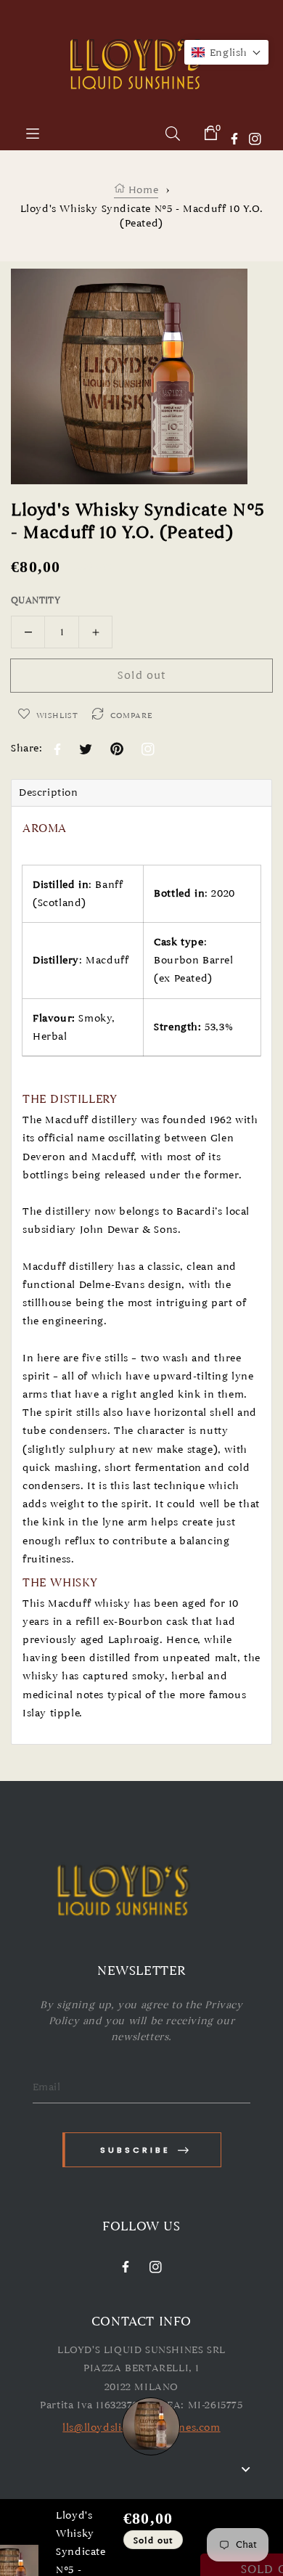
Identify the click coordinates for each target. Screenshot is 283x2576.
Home (141, 190)
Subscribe (135, 2150)
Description (49, 792)
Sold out (141, 675)
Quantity (36, 600)
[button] (226, 52)
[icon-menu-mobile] (33, 133)
